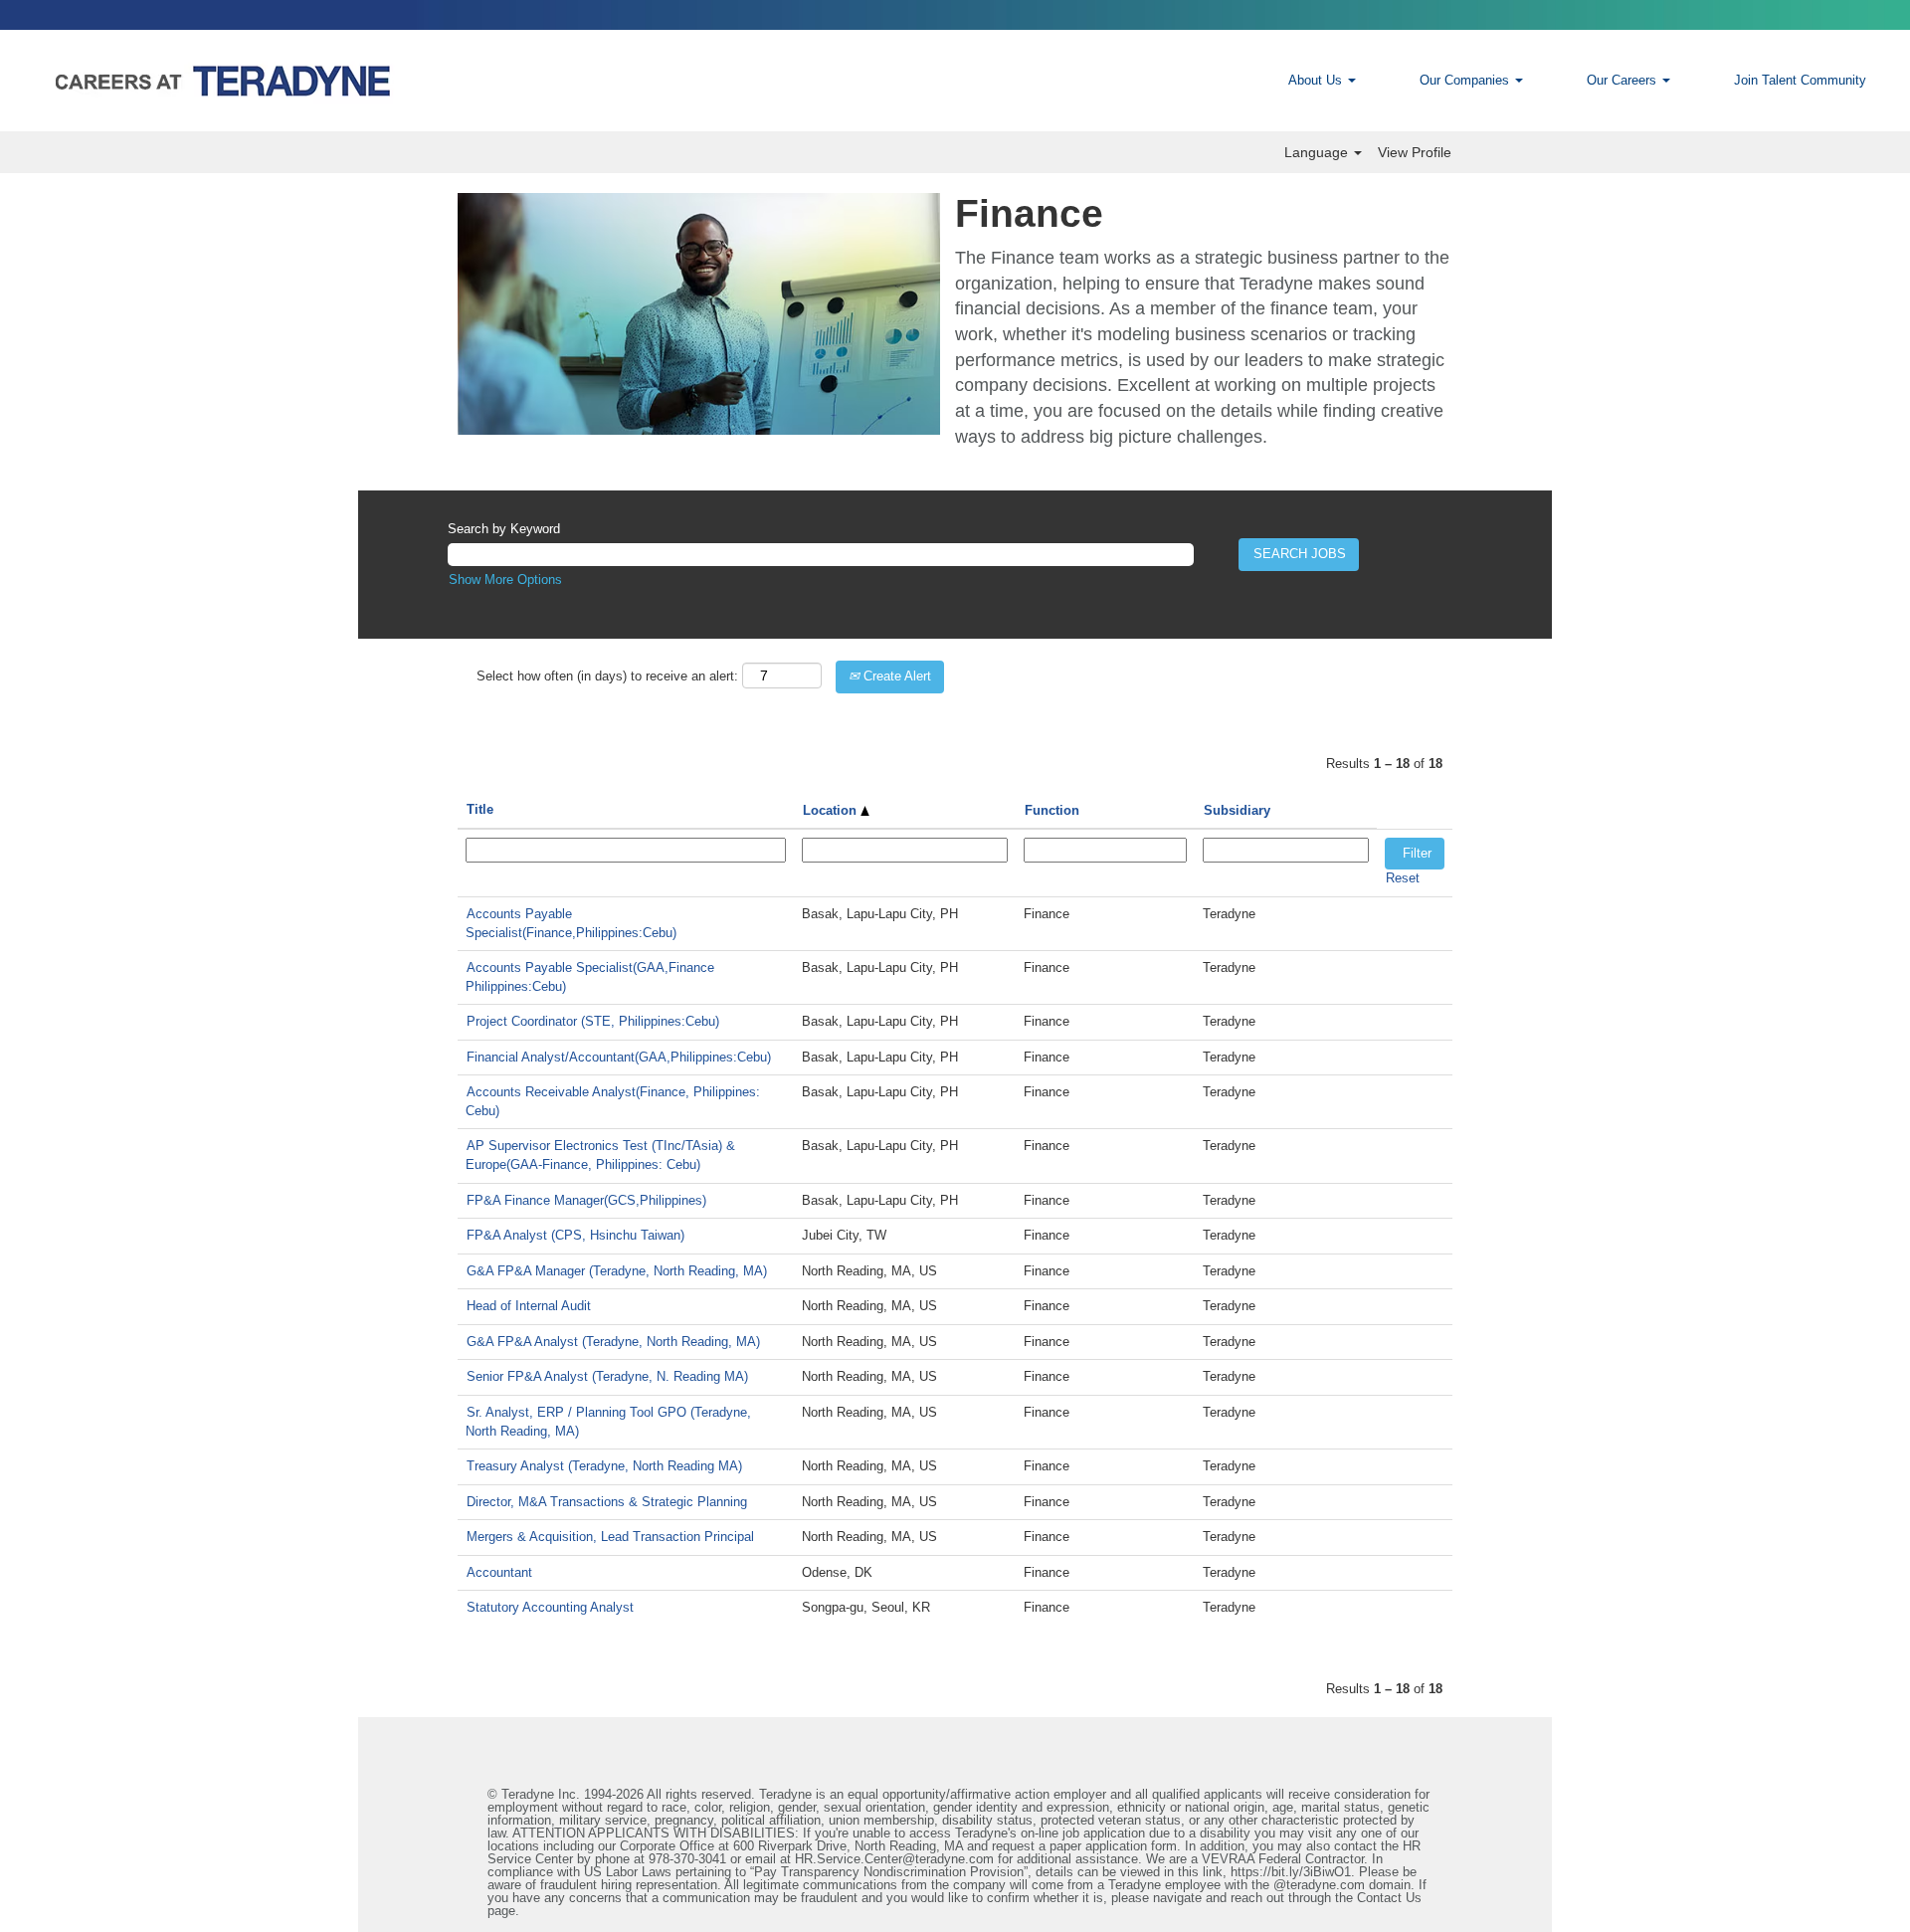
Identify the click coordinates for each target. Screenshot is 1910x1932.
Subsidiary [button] (1237, 810)
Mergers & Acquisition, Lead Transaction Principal (610, 1537)
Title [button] (480, 809)
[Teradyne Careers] (354, 81)
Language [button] (1318, 152)
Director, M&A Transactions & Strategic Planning (607, 1502)
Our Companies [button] (1466, 80)
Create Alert (895, 676)
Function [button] (1052, 810)
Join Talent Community (1800, 80)
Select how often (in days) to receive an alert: (607, 676)
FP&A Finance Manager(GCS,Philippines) (586, 1200)
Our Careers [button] (1623, 80)
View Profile (1415, 152)
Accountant (499, 1572)
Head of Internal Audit (529, 1306)
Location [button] (832, 810)
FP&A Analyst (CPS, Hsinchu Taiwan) (575, 1235)
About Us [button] (1317, 80)
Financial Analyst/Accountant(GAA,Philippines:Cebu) (619, 1057)
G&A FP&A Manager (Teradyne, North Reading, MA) (617, 1271)
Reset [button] (1403, 878)
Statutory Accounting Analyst (550, 1607)
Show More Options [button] (505, 580)
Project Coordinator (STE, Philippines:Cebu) (593, 1021)
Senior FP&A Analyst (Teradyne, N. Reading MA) (607, 1376)
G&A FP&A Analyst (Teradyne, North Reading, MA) (613, 1342)
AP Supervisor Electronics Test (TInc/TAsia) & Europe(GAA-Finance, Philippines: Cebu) (600, 1155)
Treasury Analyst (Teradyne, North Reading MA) (604, 1466)
